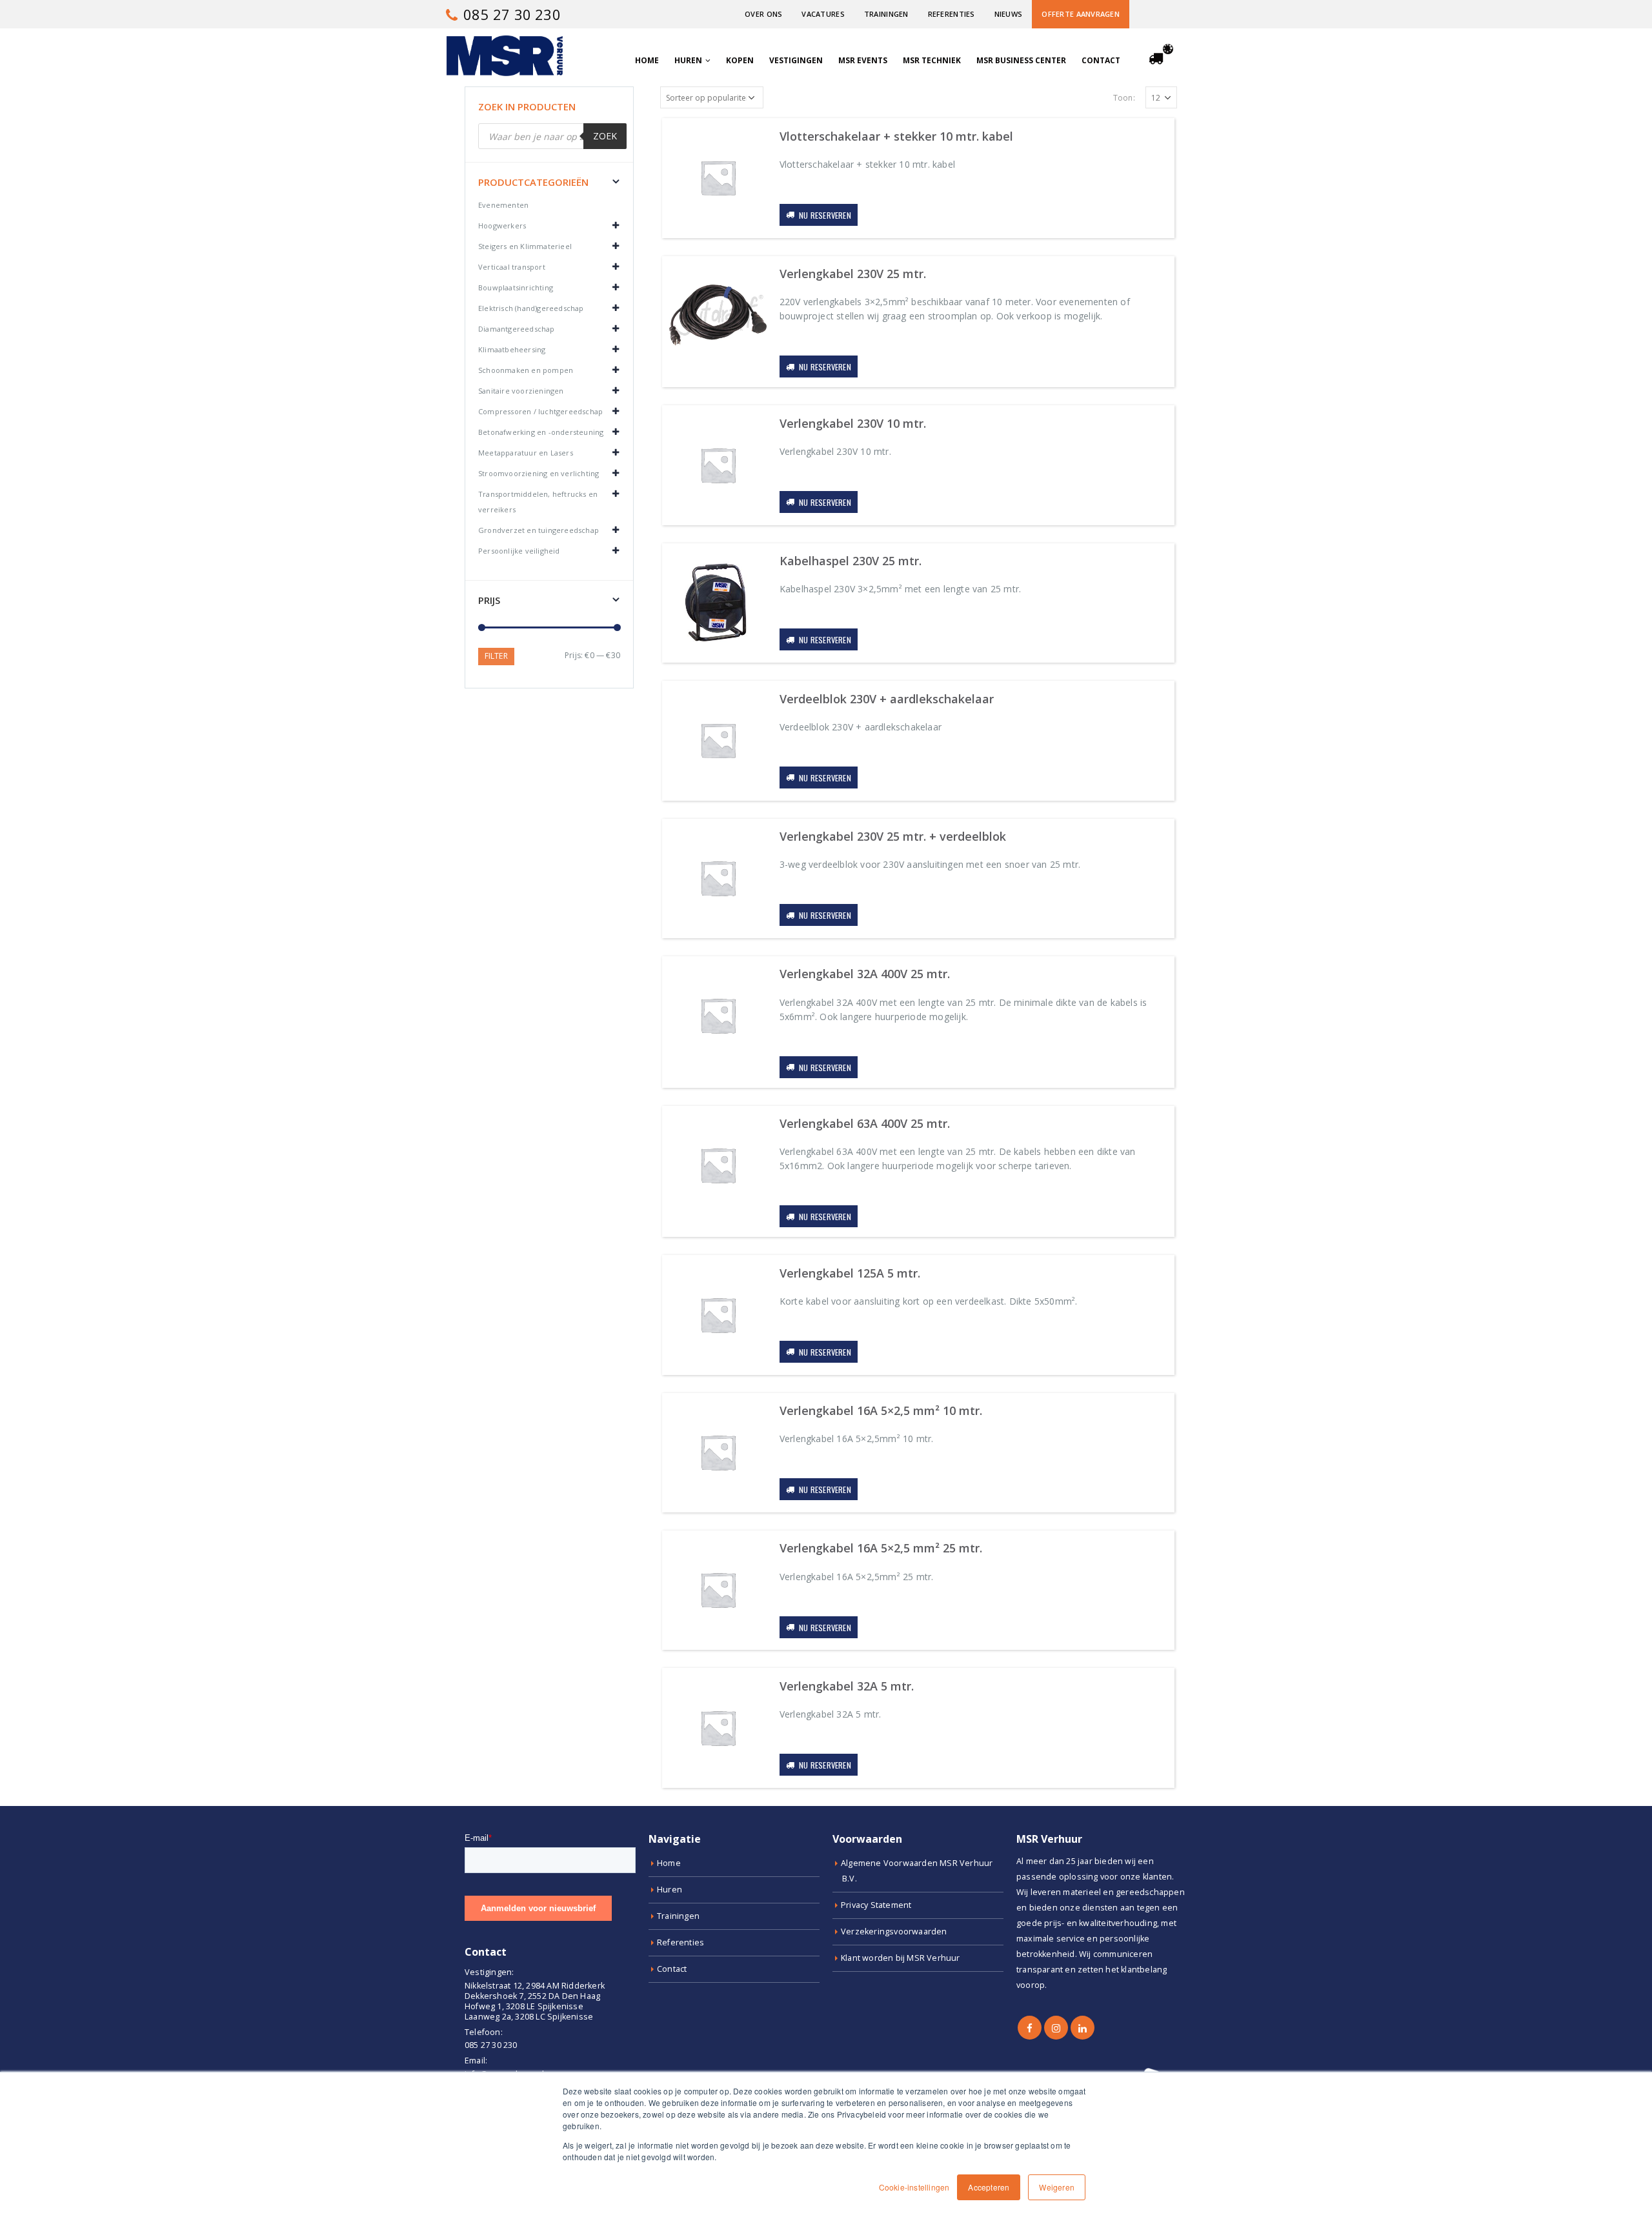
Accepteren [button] (989, 2187)
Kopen (740, 60)
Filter (496, 656)
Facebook (1030, 2028)
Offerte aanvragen (1081, 14)
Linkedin (1083, 2028)
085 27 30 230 (510, 14)
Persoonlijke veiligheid (519, 551)
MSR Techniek (932, 60)
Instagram (1056, 2028)
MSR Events (863, 60)
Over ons (763, 14)
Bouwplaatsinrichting (516, 287)
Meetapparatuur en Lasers (526, 453)
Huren (688, 60)
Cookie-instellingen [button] (914, 2187)
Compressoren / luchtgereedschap (540, 411)
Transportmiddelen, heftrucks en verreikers (538, 502)
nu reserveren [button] (825, 215)
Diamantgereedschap (517, 329)
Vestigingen (796, 60)
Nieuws (1009, 14)
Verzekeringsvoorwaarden (894, 1931)
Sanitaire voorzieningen (521, 391)
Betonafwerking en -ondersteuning (541, 432)
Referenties (952, 14)
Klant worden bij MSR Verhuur (901, 1958)
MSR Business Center (1021, 60)
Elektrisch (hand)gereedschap (531, 308)
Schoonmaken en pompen (526, 370)
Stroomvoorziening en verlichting (539, 473)
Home (647, 60)
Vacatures (823, 14)
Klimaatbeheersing (512, 349)
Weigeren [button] (1057, 2187)
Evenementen (503, 205)
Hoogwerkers (502, 226)
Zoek (605, 136)
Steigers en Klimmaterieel (525, 246)
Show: (1128, 98)
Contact (1101, 60)
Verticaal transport (512, 267)
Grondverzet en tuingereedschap (539, 530)
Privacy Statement (876, 1905)
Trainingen (886, 14)
